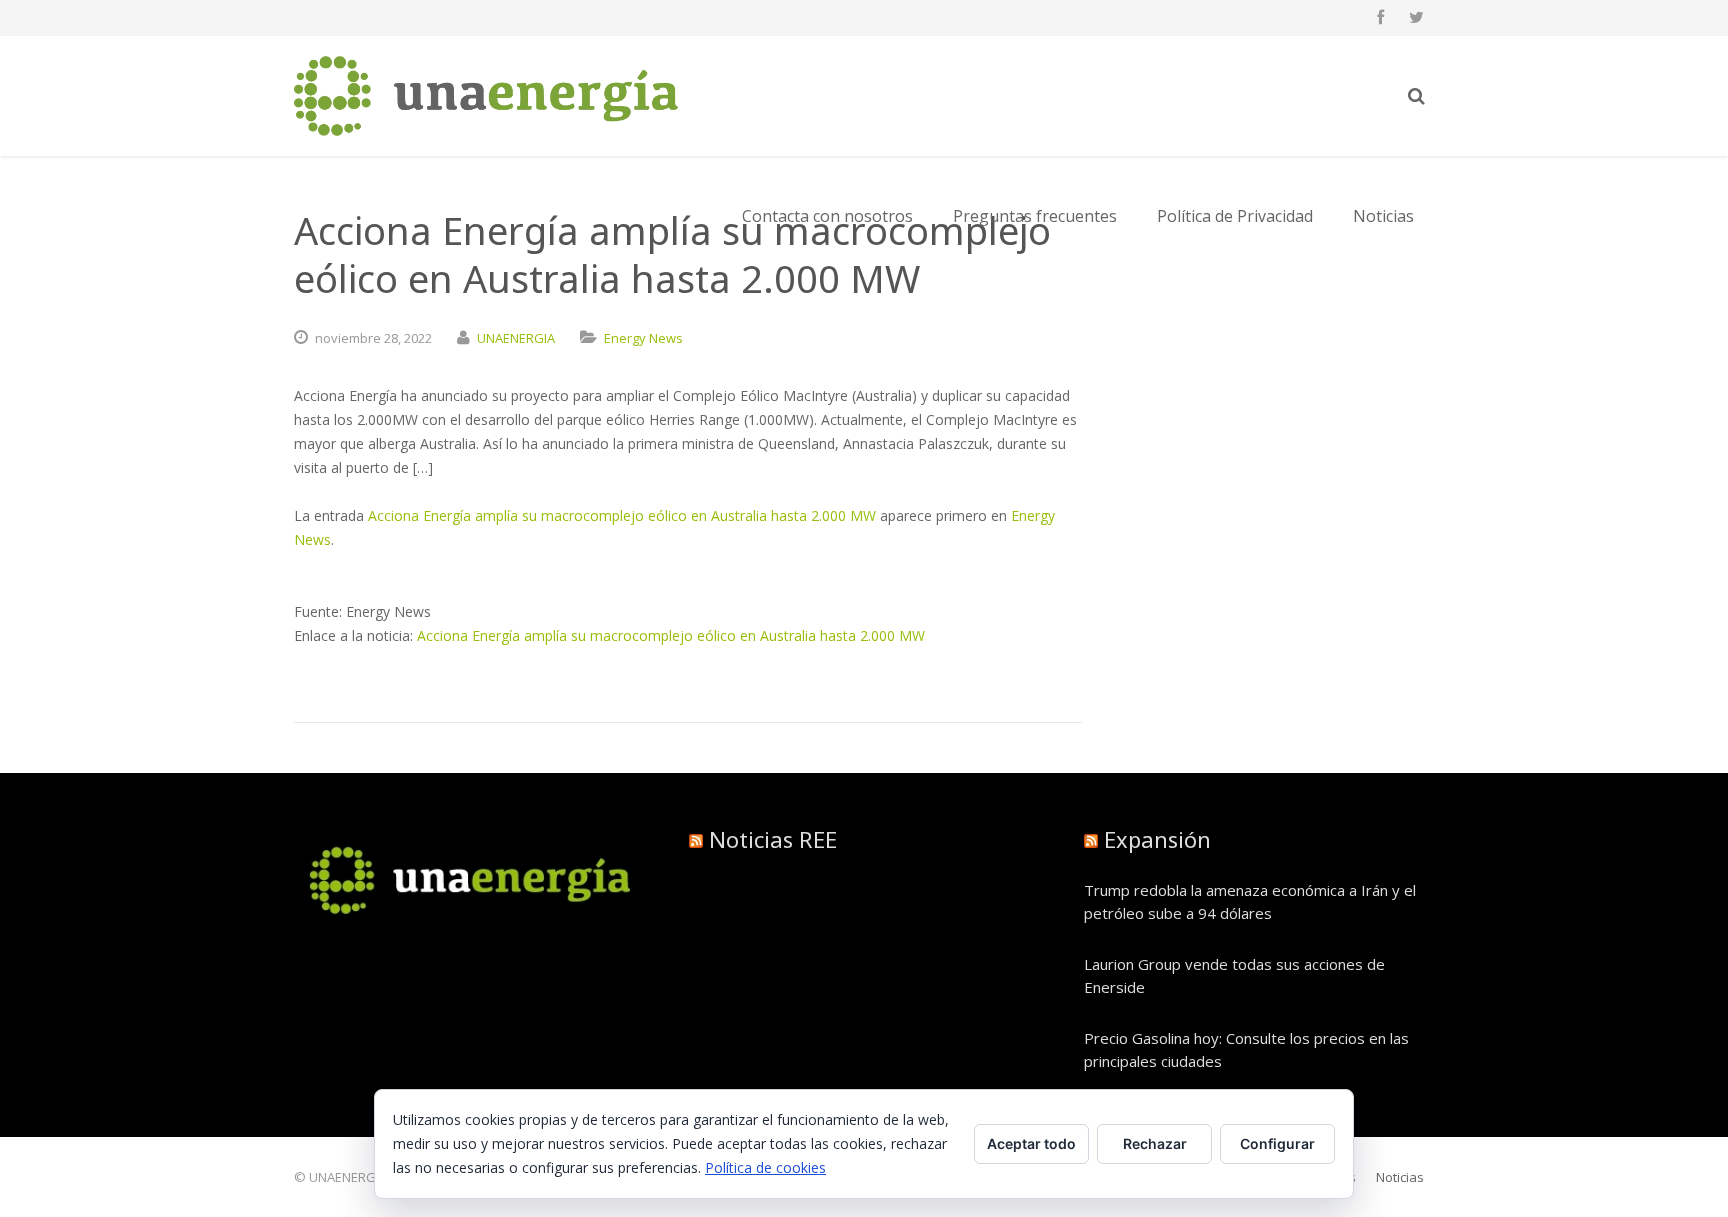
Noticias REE (773, 839)
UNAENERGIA (516, 338)
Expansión (1157, 839)
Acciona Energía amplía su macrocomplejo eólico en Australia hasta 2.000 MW (622, 515)
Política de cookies (765, 1167)
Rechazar (1155, 1143)
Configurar (1277, 1143)
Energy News (643, 338)
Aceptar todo (1031, 1143)
